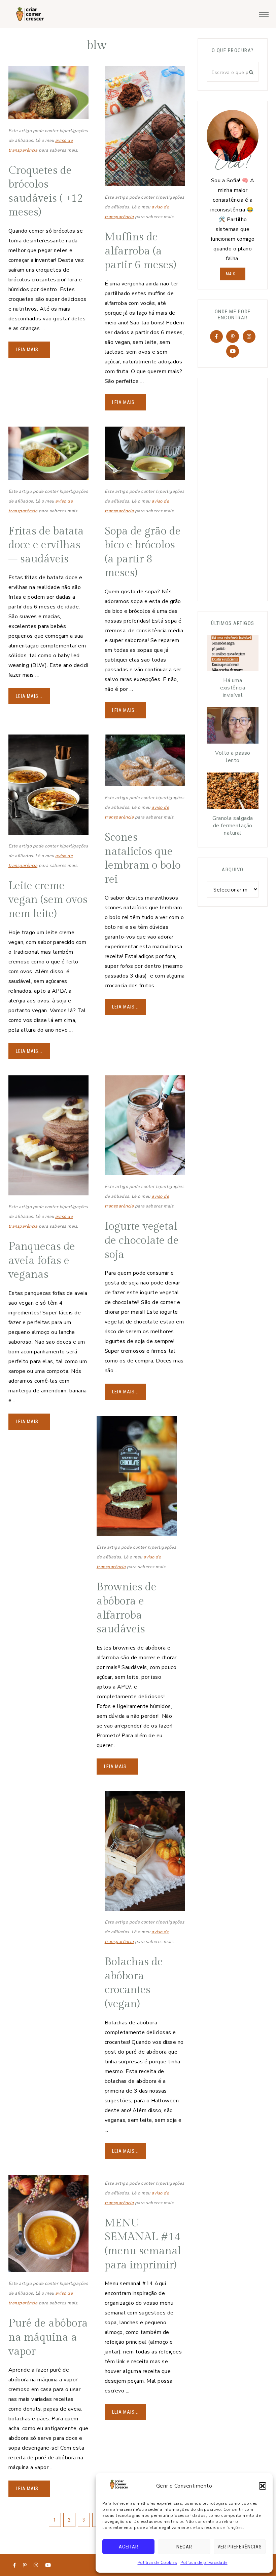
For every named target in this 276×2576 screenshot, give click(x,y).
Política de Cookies (158, 2563)
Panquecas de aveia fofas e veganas (42, 1260)
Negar (184, 2547)
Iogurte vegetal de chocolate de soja (142, 1240)
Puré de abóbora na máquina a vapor (48, 2337)
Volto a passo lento (233, 757)
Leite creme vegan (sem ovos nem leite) (48, 900)
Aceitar (129, 2547)
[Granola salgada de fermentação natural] (233, 792)
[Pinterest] (233, 336)
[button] (263, 2486)
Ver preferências (240, 2547)
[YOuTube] (233, 351)
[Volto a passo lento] (233, 727)
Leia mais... (29, 350)
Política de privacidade (204, 2563)
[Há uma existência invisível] (233, 655)
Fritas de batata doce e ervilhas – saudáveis (46, 545)
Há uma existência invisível (233, 688)
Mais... (233, 274)
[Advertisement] (241, 488)
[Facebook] (216, 336)
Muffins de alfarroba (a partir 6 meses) (140, 251)
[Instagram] (249, 336)
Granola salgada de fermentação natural (233, 826)
